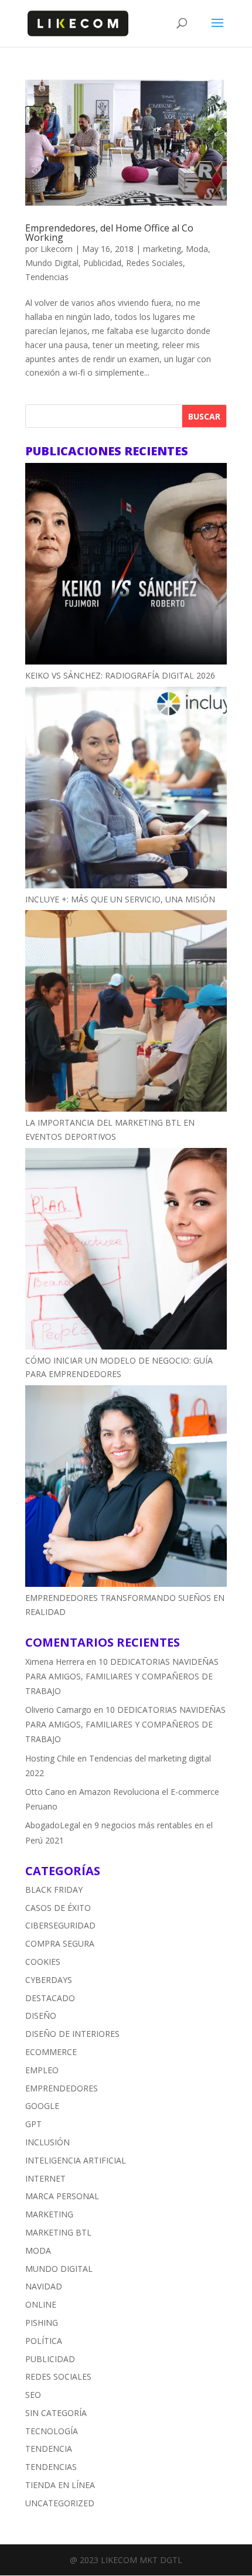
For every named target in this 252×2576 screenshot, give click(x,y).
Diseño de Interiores (72, 2034)
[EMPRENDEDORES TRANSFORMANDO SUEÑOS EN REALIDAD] (126, 1488)
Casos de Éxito (58, 1908)
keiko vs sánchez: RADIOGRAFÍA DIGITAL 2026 (120, 675)
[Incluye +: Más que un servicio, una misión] (126, 790)
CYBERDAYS (49, 1980)
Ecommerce (51, 2052)
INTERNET (45, 2178)
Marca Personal (62, 2196)
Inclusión (47, 2142)
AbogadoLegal (53, 1825)
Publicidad (102, 263)
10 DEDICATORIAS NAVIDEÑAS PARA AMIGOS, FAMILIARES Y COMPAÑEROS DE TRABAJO (122, 1676)
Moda (197, 249)
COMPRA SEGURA (60, 1943)
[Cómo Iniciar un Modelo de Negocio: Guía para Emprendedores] (126, 1251)
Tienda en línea (60, 2485)
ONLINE (41, 2304)
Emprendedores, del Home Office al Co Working (109, 233)
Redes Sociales (154, 263)
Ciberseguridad (60, 1925)
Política (44, 2341)
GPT (33, 2124)
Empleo (42, 2070)
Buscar (204, 416)
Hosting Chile (50, 1758)
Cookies (43, 1962)
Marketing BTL (58, 2232)
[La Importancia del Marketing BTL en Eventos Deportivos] (126, 1013)
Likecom (57, 249)
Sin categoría (56, 2413)
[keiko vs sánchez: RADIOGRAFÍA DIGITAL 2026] (126, 566)
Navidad (44, 2286)
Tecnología (52, 2431)
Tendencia (49, 2449)
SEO (33, 2395)
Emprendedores (62, 2088)
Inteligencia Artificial (76, 2160)
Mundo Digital (52, 263)
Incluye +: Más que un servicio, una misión (120, 899)
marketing (162, 249)
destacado (50, 1998)
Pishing (42, 2323)
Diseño (41, 2016)
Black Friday (54, 1890)
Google (42, 2106)
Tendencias (47, 277)
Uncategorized (60, 2503)
